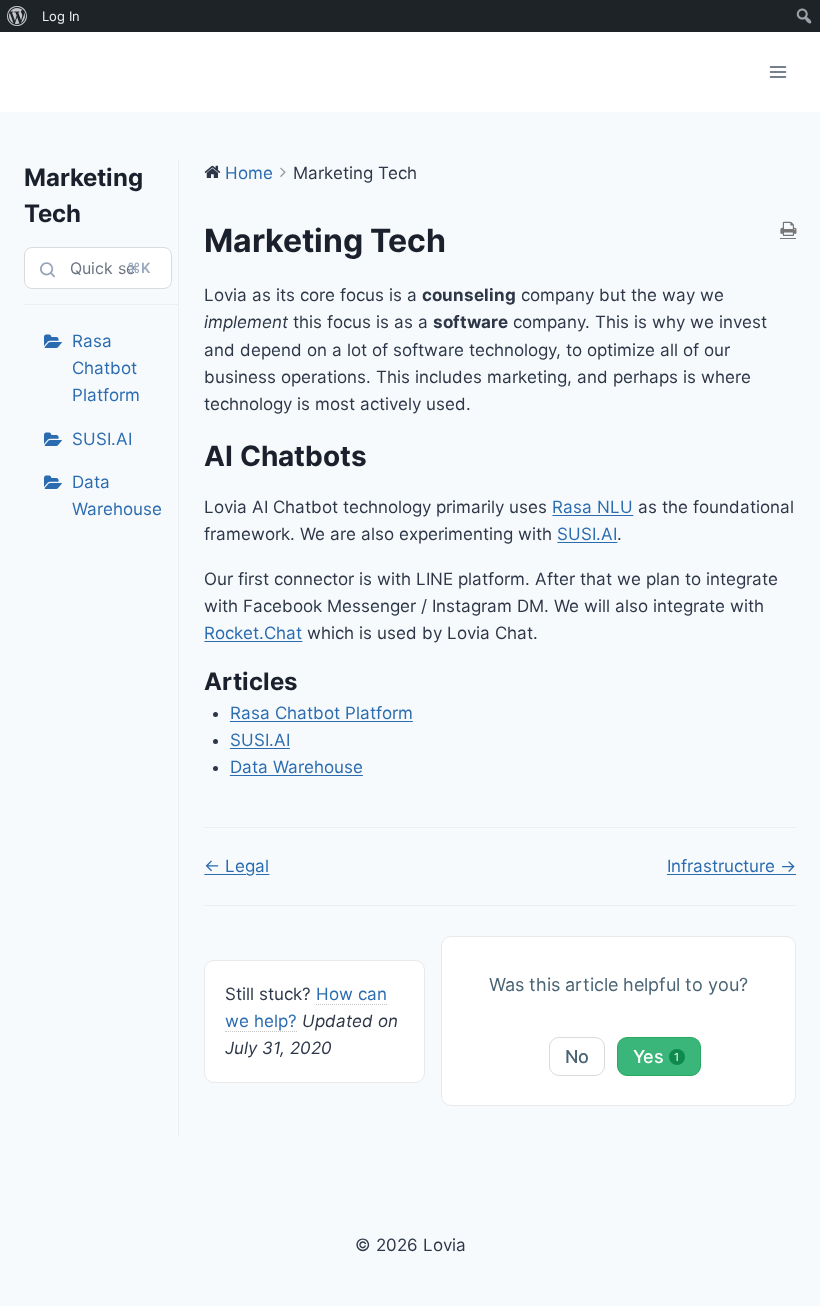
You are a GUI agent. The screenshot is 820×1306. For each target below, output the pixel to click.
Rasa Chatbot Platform (106, 368)
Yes (656, 1056)
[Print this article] (788, 230)
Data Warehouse (117, 495)
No (577, 1056)
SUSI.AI (102, 439)
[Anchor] (381, 456)
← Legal (236, 866)
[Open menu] (777, 71)
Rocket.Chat (253, 633)
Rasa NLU (592, 507)
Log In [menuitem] (61, 16)
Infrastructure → (731, 866)
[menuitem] (17, 16)
